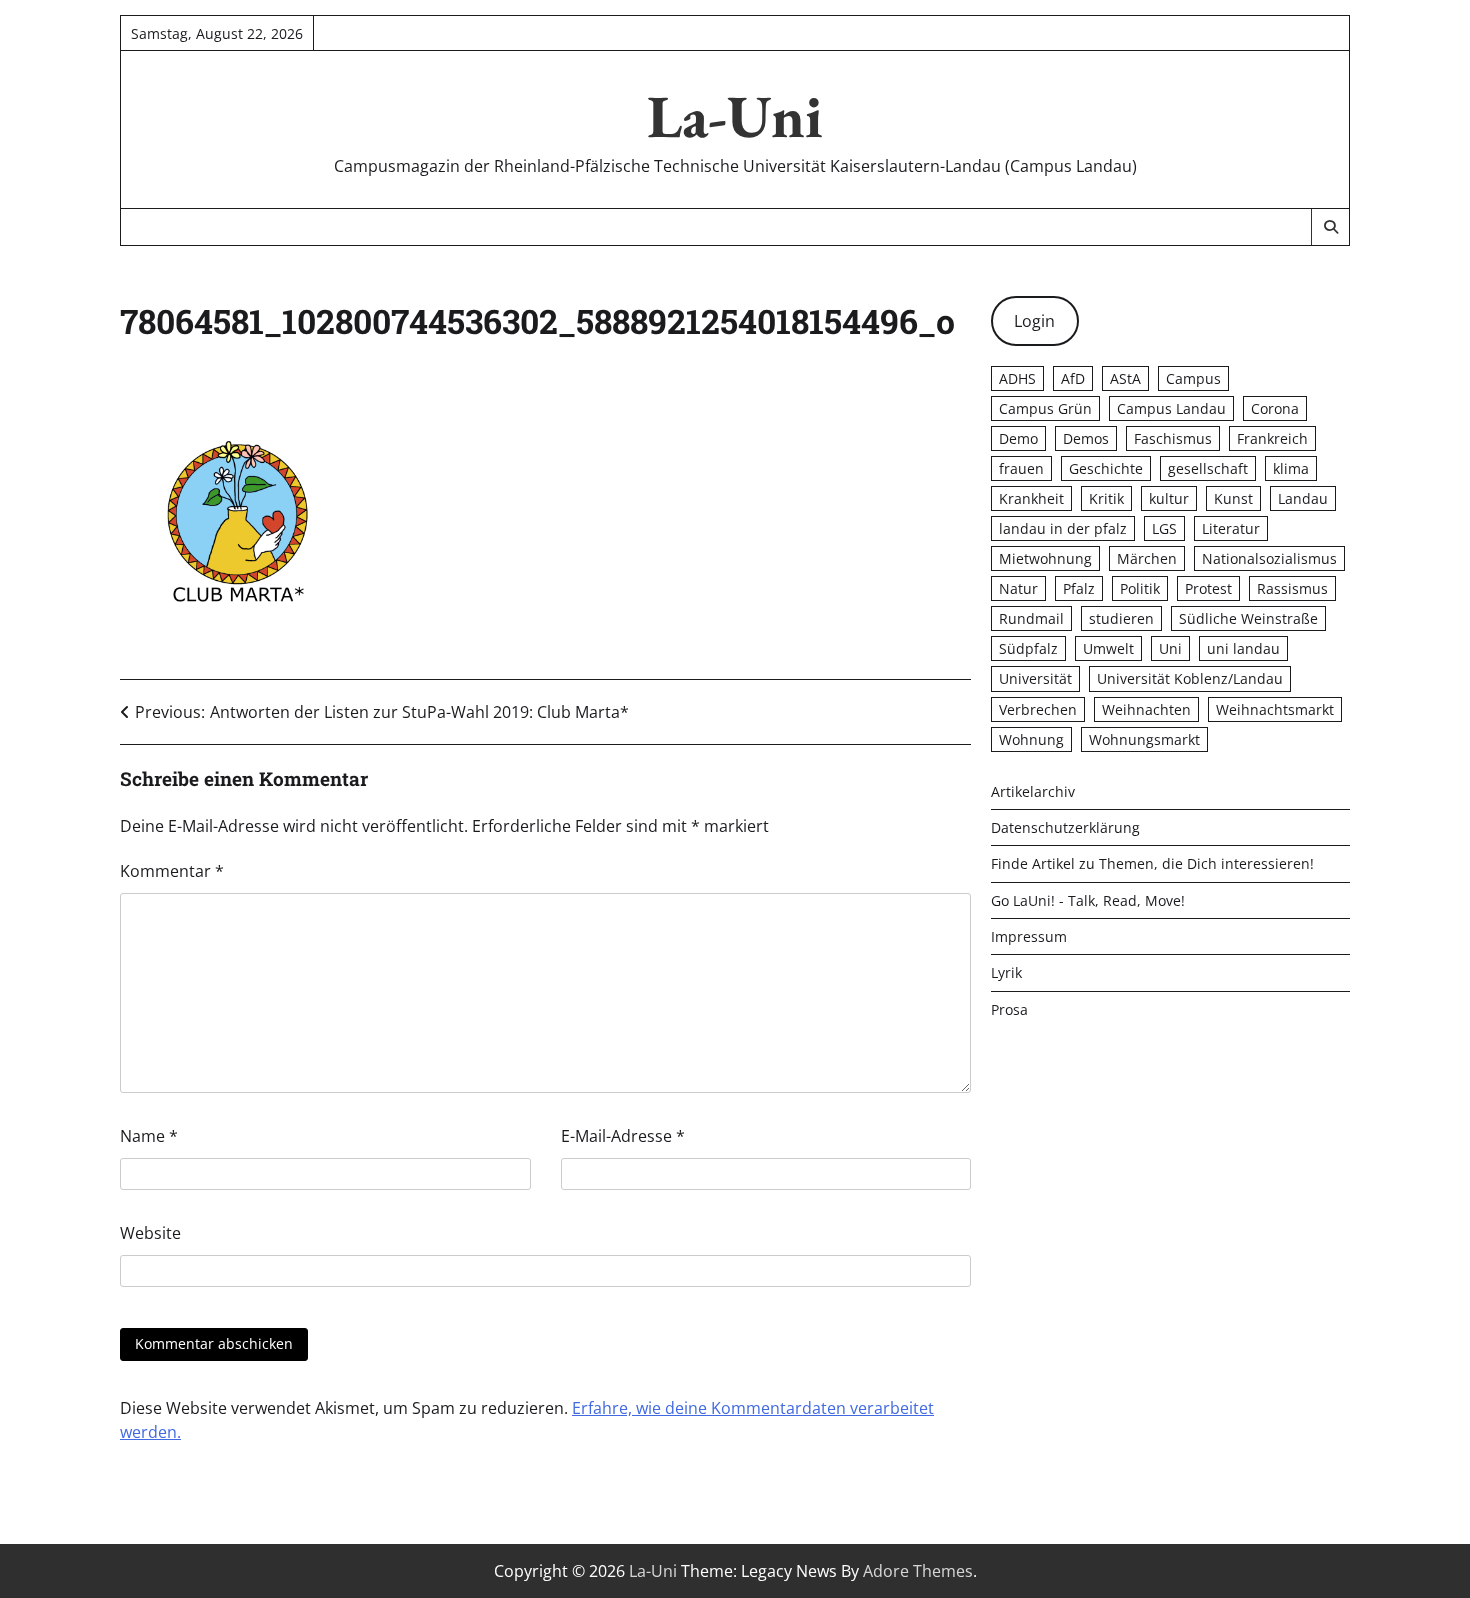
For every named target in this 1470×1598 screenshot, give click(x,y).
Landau (1303, 498)
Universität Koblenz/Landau (1190, 678)
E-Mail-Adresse (623, 1136)
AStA (1125, 378)
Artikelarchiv (1033, 791)
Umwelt (1108, 648)
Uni (1170, 648)
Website (150, 1233)
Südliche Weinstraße (1248, 618)
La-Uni (735, 116)
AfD (1073, 378)
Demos (1086, 438)
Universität (1035, 678)
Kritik (1106, 498)
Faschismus (1173, 438)
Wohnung (1031, 739)
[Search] (1330, 227)
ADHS (1017, 378)
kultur (1169, 498)
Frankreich (1272, 438)
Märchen (1147, 558)
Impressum (1029, 936)
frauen (1021, 468)
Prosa (1009, 1009)
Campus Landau (1171, 408)
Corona (1275, 408)
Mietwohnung (1045, 558)
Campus (1193, 378)
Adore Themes (918, 1571)
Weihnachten (1146, 709)
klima (1291, 468)
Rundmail (1031, 618)
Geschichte (1106, 468)
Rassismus (1292, 588)
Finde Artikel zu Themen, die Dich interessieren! (1152, 863)
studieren (1121, 618)
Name (149, 1136)
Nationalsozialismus (1269, 558)
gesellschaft (1208, 468)
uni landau (1243, 648)
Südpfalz (1028, 648)
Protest (1208, 588)
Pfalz (1079, 588)
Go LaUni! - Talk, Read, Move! (1088, 900)
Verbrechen (1038, 709)
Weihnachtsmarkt (1275, 709)
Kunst (1233, 498)
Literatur (1231, 528)
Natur (1018, 588)
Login (1034, 321)
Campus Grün (1045, 408)
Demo (1018, 438)
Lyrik (1006, 972)
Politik (1140, 588)
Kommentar (172, 871)
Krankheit (1031, 498)
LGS (1164, 528)
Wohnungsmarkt (1144, 739)
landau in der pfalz (1063, 528)
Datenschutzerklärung (1065, 827)
